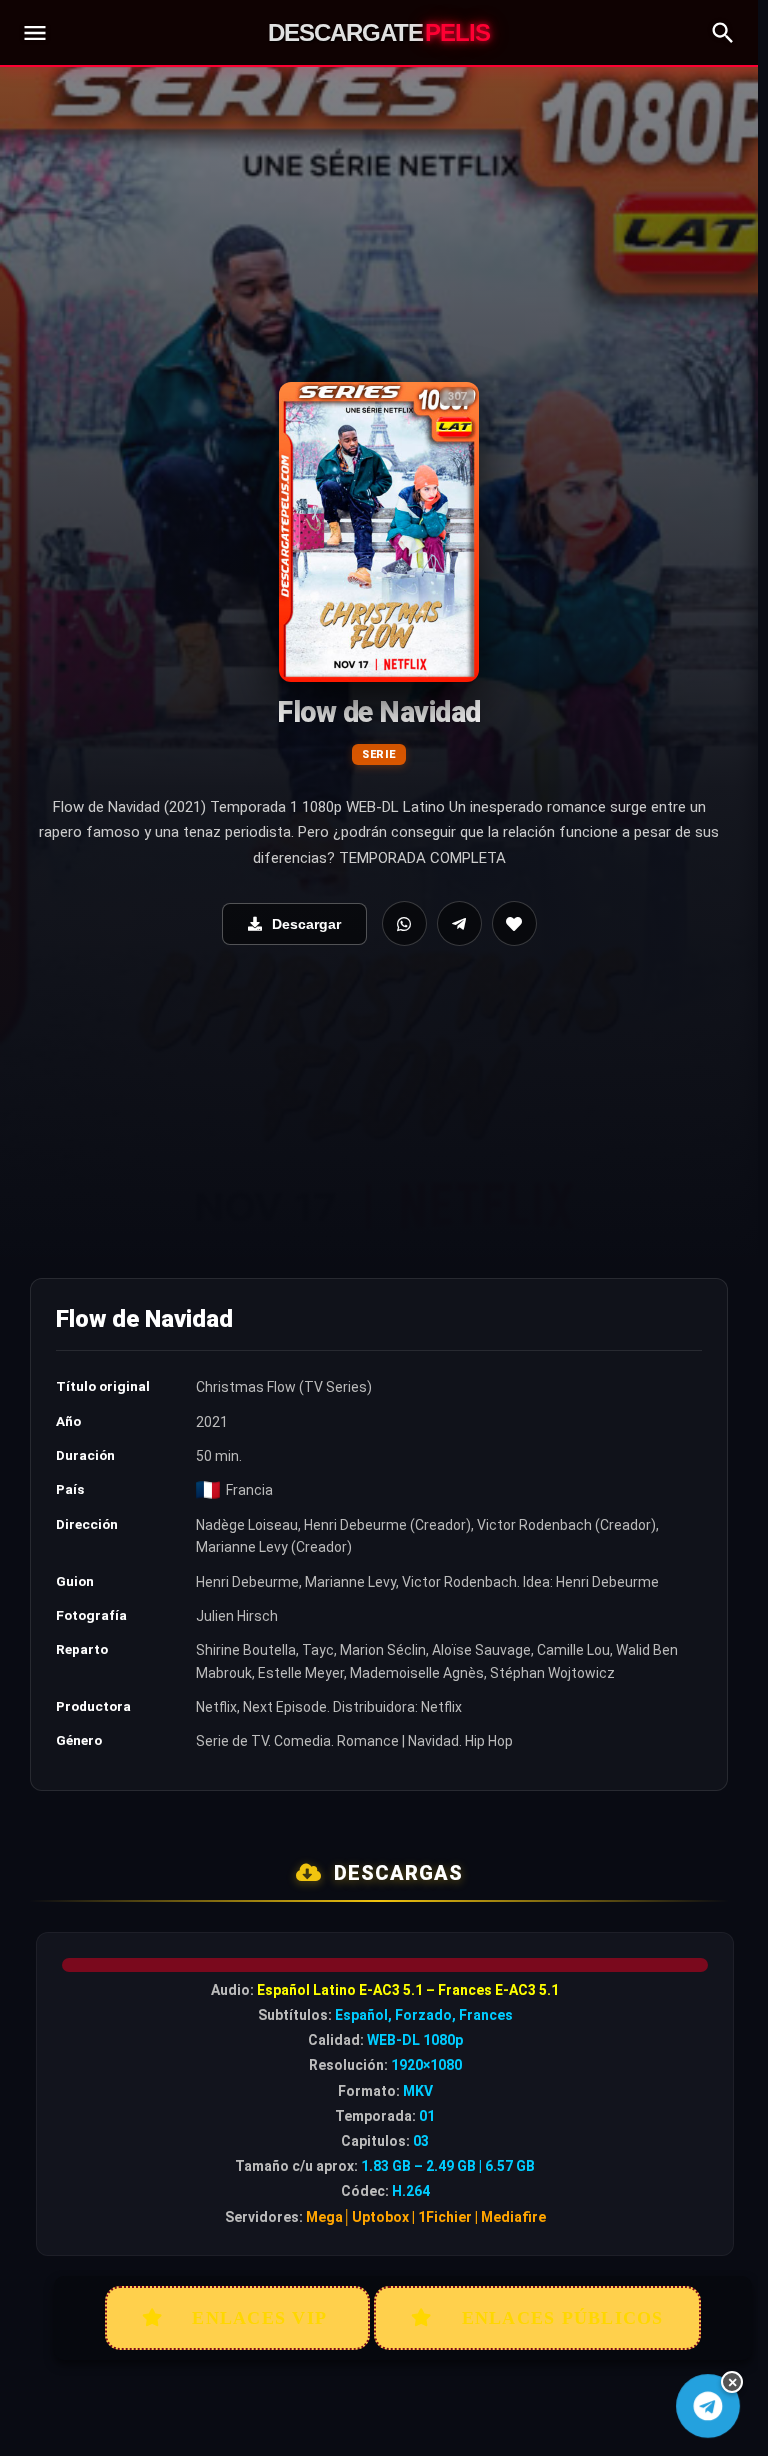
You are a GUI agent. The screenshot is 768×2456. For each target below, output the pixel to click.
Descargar (306, 924)
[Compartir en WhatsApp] (404, 923)
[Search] (723, 33)
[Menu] (35, 33)
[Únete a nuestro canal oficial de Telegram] (707, 2405)
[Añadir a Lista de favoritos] (514, 923)
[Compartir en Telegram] (459, 923)
